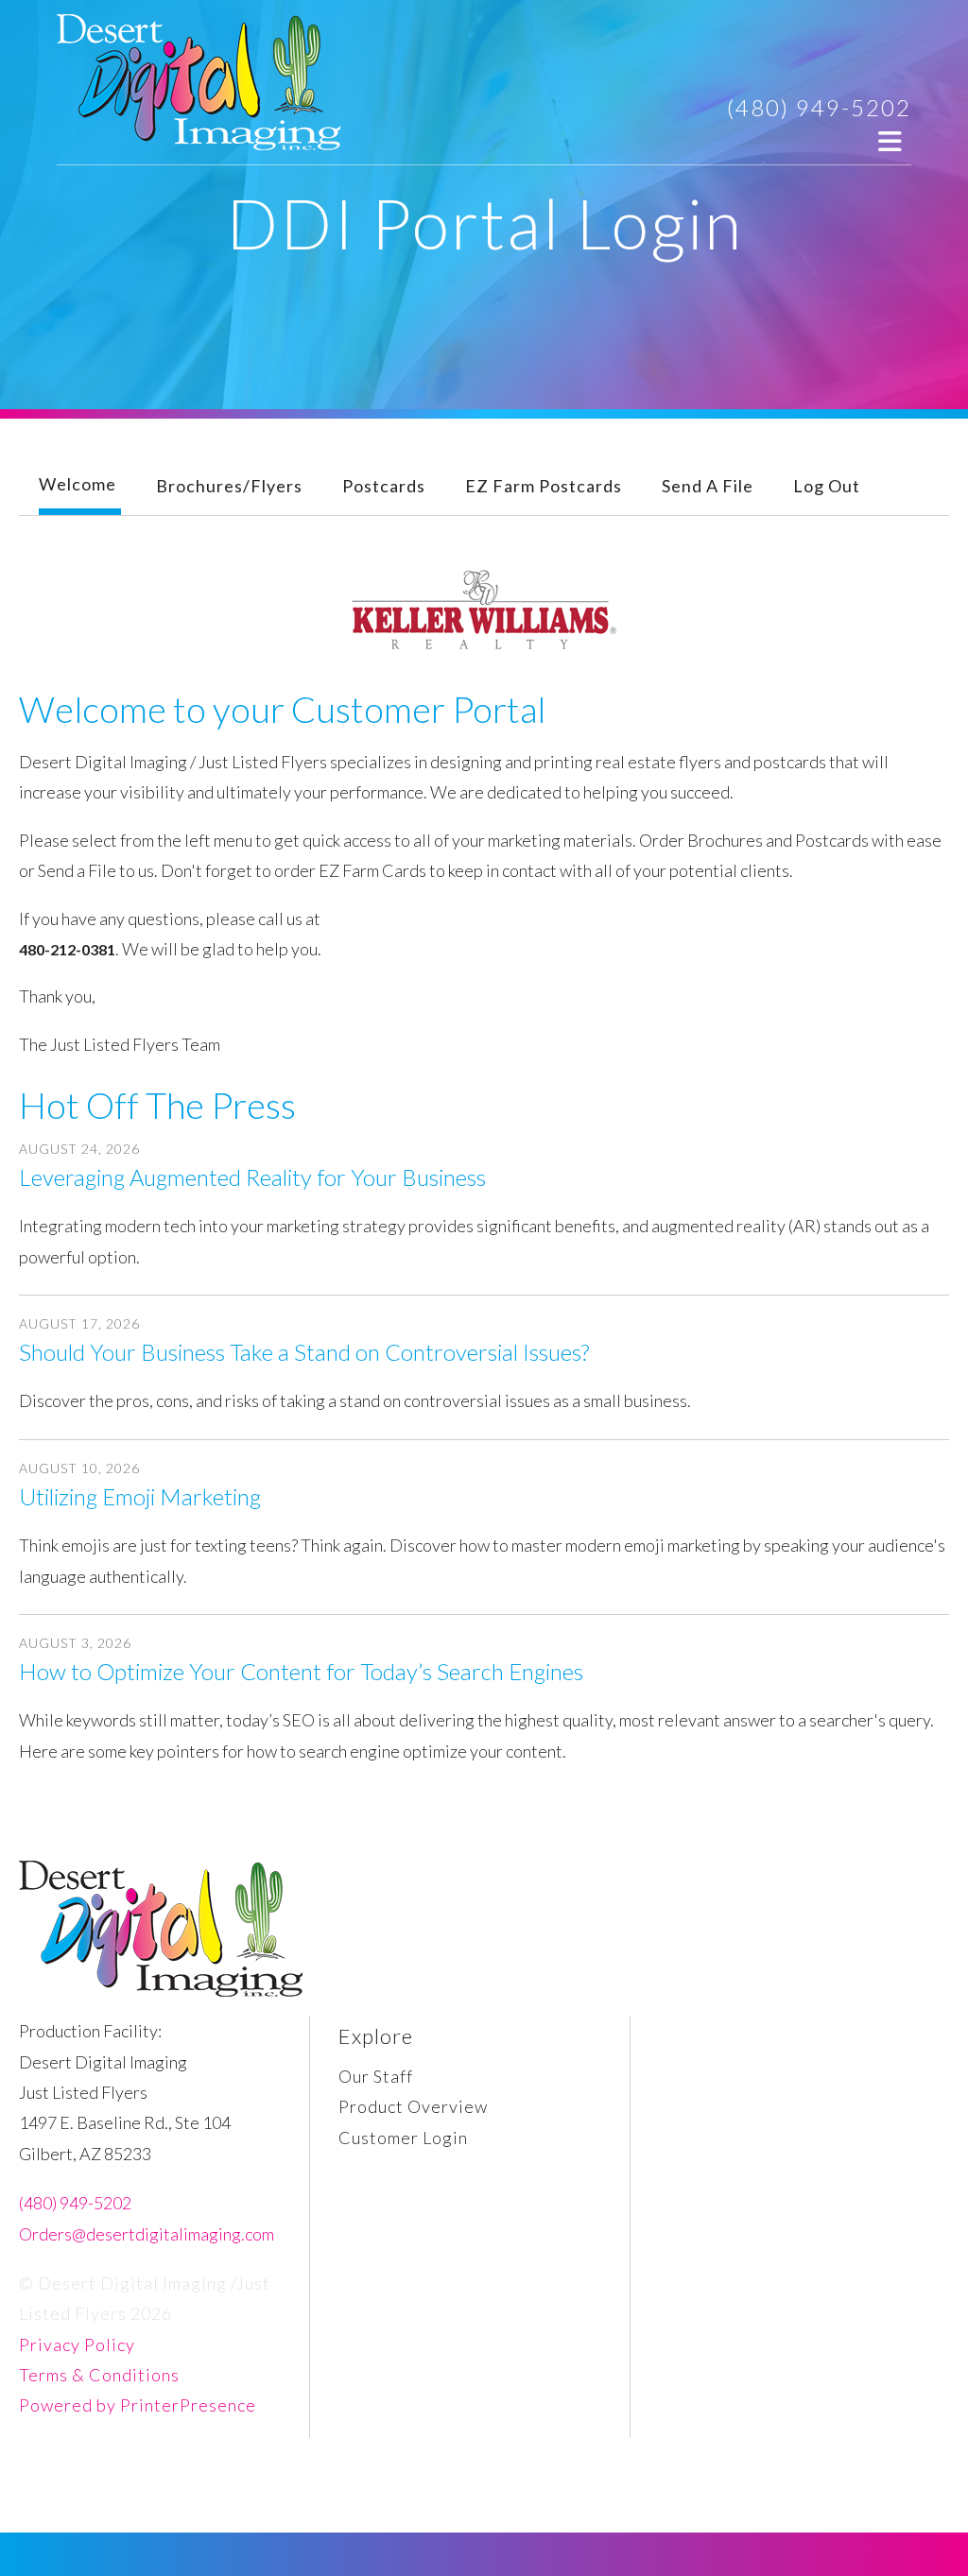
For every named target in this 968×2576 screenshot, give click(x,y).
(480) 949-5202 (819, 107)
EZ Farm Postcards (544, 486)
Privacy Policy (77, 2344)
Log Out (827, 486)
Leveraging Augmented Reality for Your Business (252, 1177)
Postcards (384, 486)
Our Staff (376, 2076)
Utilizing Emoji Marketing (140, 1496)
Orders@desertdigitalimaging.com (147, 2234)
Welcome (78, 484)
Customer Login (403, 2138)
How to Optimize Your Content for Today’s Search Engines (301, 1671)
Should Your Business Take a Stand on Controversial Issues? (304, 1352)
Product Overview (413, 2106)
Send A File (708, 486)
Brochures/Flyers (229, 486)
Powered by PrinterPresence (138, 2405)
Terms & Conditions (99, 2375)
